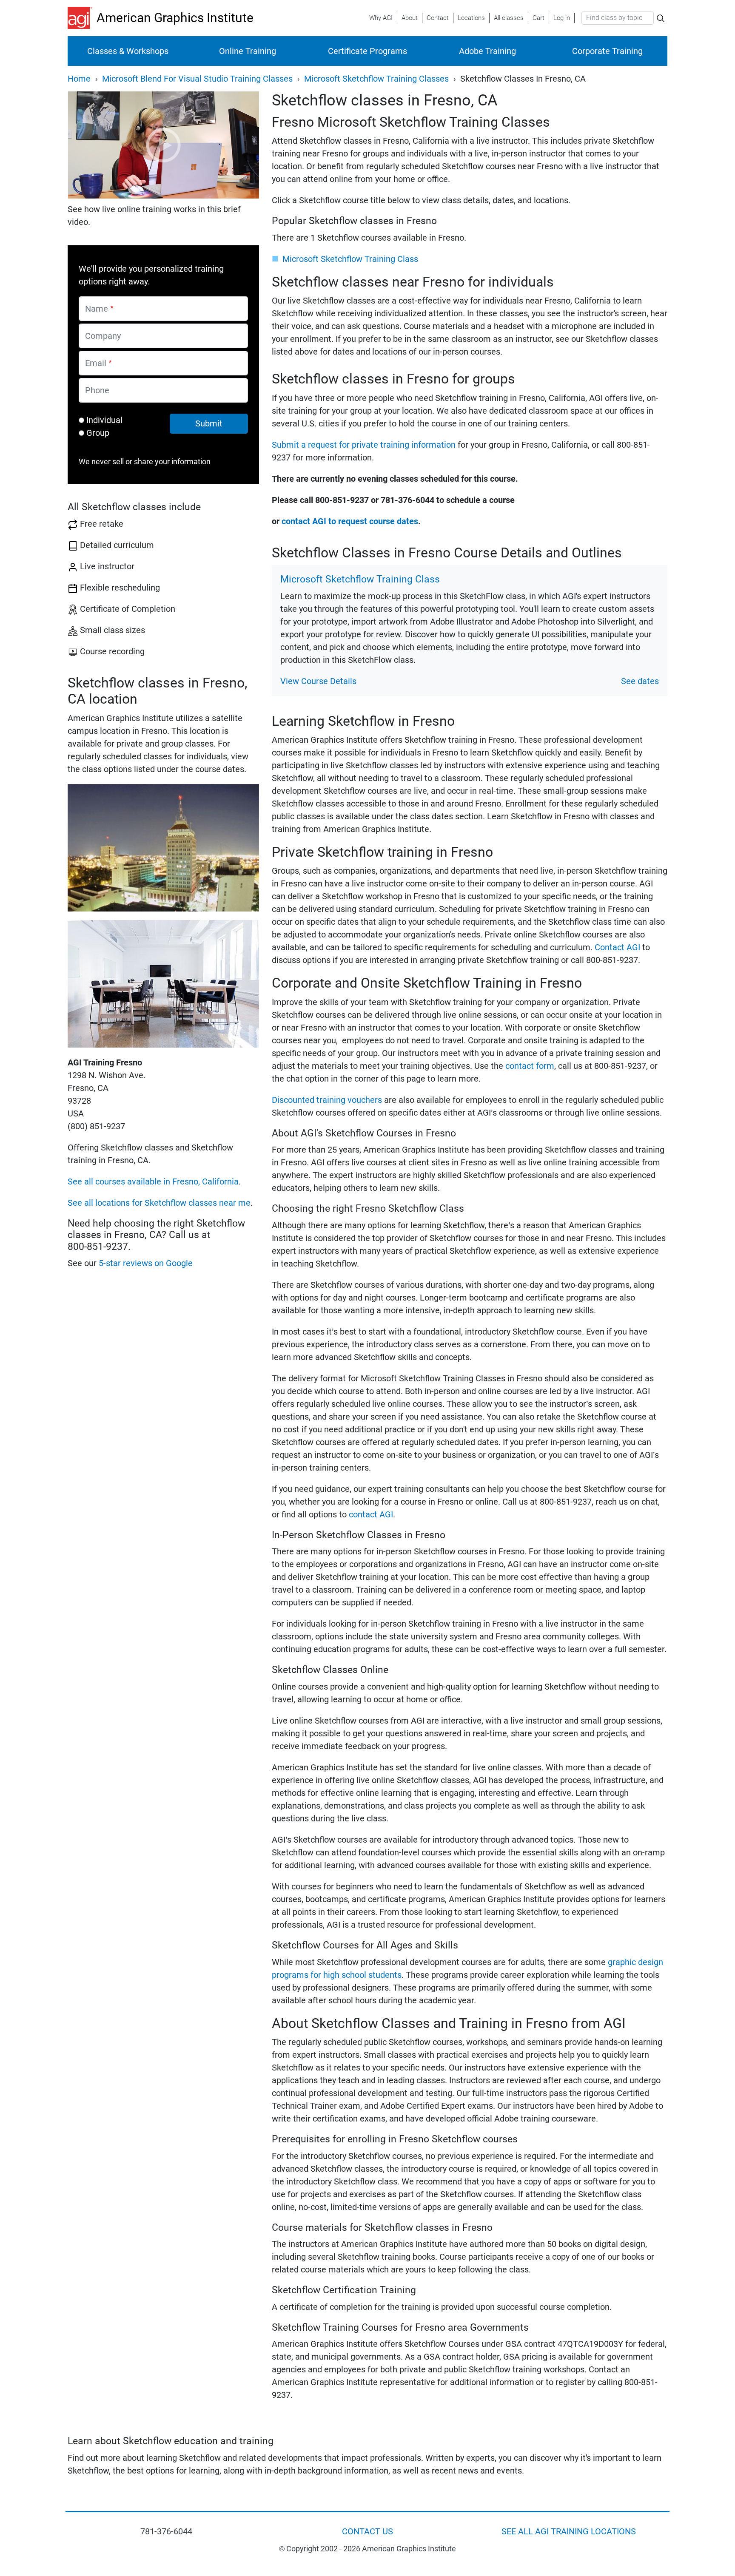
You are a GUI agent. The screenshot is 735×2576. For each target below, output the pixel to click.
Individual (104, 420)
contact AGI (371, 1514)
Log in (562, 18)
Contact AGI (617, 947)
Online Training (248, 51)
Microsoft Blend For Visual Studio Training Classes (197, 79)
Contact (438, 18)
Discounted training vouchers (327, 1100)
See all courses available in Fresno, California (153, 1181)
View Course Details (318, 681)
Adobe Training (487, 51)
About (410, 18)
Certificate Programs (367, 51)
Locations (471, 18)
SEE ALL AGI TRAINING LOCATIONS (569, 2531)
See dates (640, 681)
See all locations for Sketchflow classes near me (159, 1203)
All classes (509, 18)
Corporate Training (607, 51)
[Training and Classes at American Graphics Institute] (82, 18)
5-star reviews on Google (146, 1263)
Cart (538, 18)
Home (79, 79)
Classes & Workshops (128, 51)
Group (98, 433)
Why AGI (381, 18)
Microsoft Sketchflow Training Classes (376, 79)
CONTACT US (367, 2531)
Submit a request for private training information (364, 445)
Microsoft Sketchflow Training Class (350, 259)
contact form (530, 1066)
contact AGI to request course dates (350, 521)
